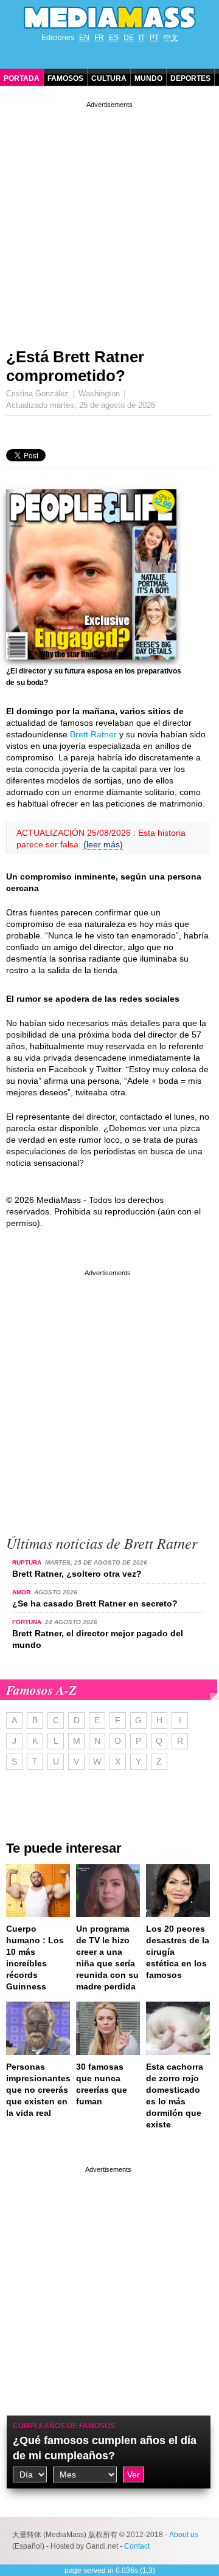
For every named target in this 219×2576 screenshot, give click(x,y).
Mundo (148, 78)
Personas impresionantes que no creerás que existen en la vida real (38, 2090)
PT (154, 38)
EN (84, 38)
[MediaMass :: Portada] (109, 18)
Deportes (190, 78)
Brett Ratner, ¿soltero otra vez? (77, 1574)
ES (114, 38)
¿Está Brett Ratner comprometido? (75, 366)
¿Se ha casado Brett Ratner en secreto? (95, 1603)
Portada (22, 78)
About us (184, 2535)
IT (142, 38)
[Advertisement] (109, 220)
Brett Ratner (93, 734)
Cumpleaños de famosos (64, 2426)
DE (129, 38)
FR (99, 38)
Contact (137, 2546)
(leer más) (103, 844)
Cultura (109, 78)
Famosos (65, 78)
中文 (171, 38)
